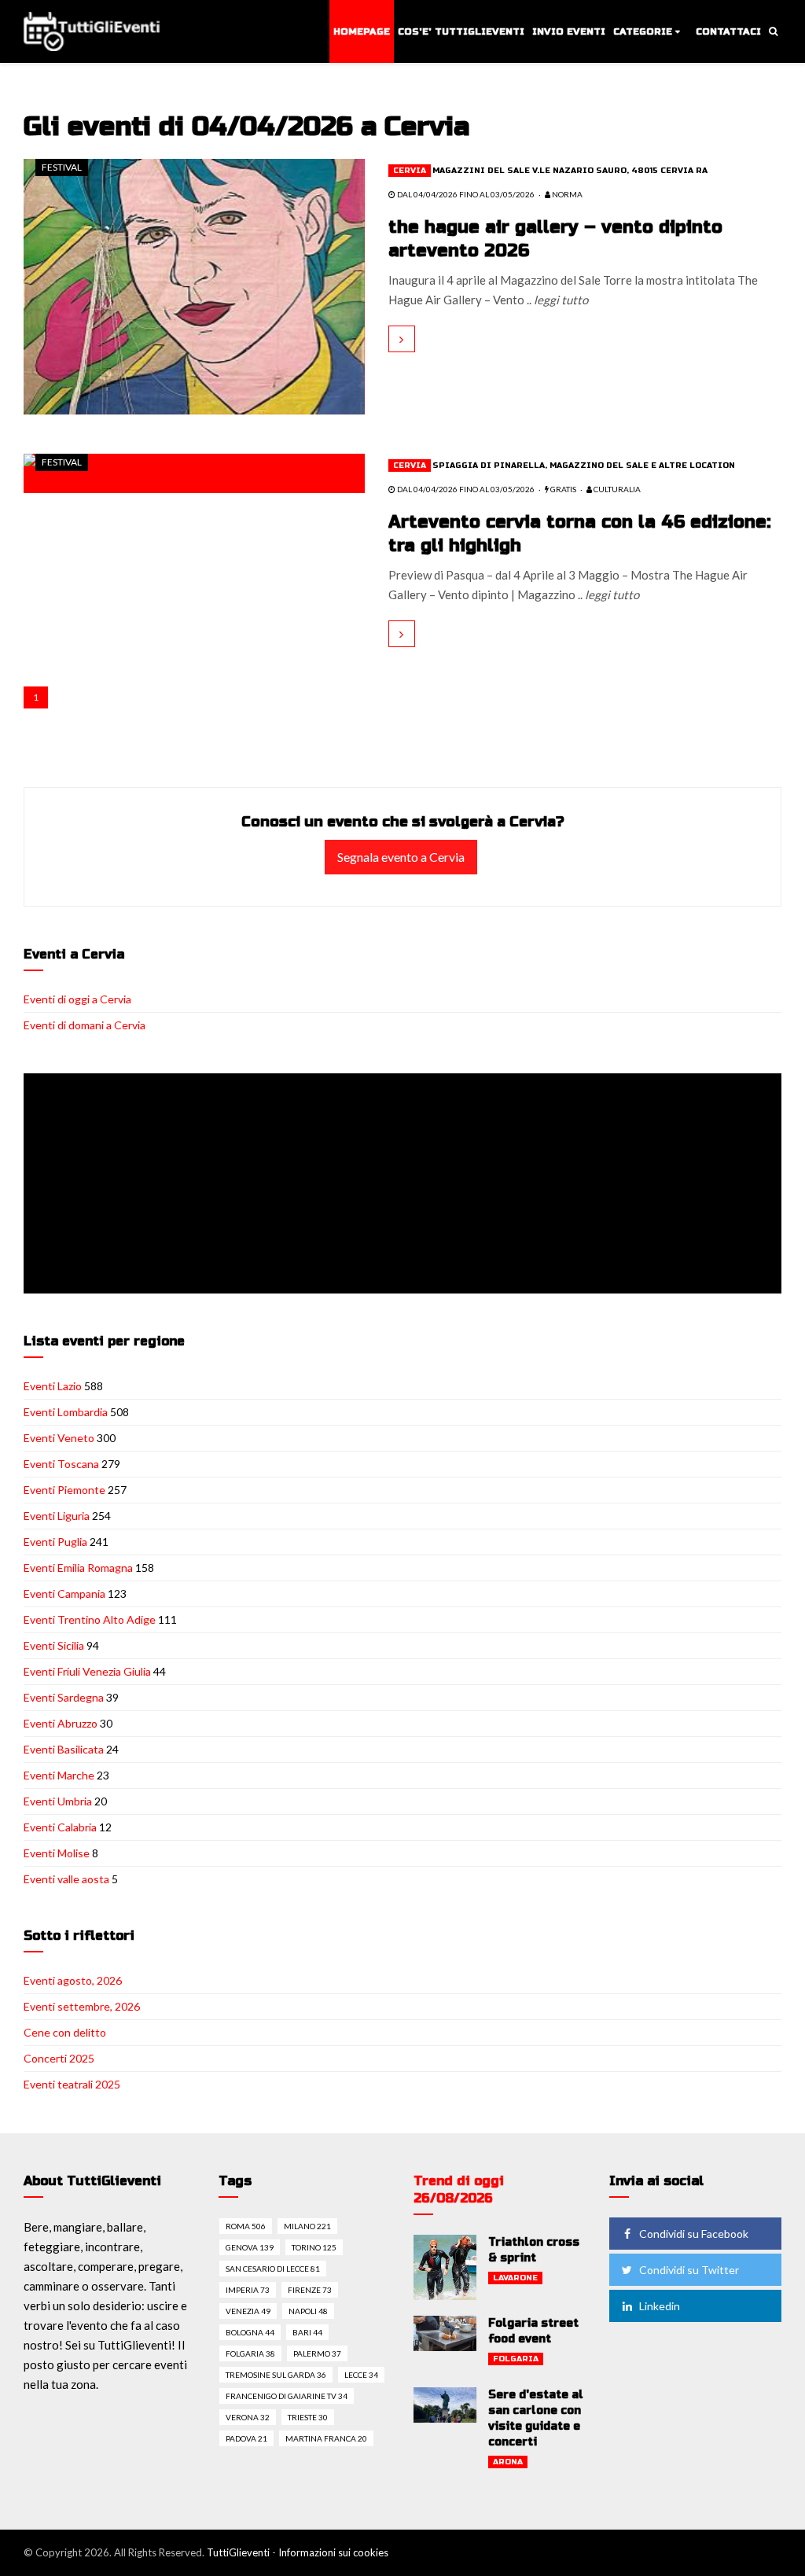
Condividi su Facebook (694, 2234)
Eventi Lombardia (66, 1412)
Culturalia (616, 489)
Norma (566, 194)
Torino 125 (314, 2247)
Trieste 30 (308, 2417)
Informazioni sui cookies (333, 2552)
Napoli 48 (308, 2311)
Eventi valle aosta (66, 1879)
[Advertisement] (406, 1185)
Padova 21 (246, 2438)
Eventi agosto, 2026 (73, 1980)
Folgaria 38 (250, 2353)
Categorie (643, 31)
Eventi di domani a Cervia (85, 1025)
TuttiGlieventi (238, 2552)
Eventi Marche (59, 1775)
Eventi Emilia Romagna (78, 1568)
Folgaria (516, 2359)
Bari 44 (307, 2332)
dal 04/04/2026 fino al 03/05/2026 (465, 194)
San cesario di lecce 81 (273, 2269)
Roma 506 (246, 2226)
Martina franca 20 (326, 2438)
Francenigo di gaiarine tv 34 (287, 2396)
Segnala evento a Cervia (401, 857)
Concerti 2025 (59, 2058)
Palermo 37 (317, 2353)
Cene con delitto (65, 2032)
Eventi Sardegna (64, 1697)
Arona (508, 2462)
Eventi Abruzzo (61, 1723)
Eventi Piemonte (64, 1490)
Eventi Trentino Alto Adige (90, 1619)
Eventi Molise (57, 1853)
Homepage (362, 31)
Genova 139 (250, 2247)
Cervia (410, 171)
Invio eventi (569, 31)
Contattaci (728, 31)
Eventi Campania (64, 1593)
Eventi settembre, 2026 (82, 2006)
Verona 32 (248, 2417)
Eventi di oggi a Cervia (77, 999)
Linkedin (660, 2306)
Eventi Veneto (59, 1438)
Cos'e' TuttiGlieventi (461, 31)
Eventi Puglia (55, 1542)
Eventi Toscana (61, 1464)
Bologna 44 (250, 2332)
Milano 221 (307, 2226)
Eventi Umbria (58, 1801)
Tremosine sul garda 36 (276, 2375)
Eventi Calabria (60, 1827)
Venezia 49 (248, 2311)
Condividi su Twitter (689, 2270)
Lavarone (515, 2278)
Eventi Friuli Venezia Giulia (87, 1671)
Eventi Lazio (53, 1386)
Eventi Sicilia (54, 1645)
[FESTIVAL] (194, 285)
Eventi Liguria (57, 1516)
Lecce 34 (361, 2375)
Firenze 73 (310, 2290)
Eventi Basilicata (64, 1749)
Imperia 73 (248, 2290)
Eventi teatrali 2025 (72, 2084)
